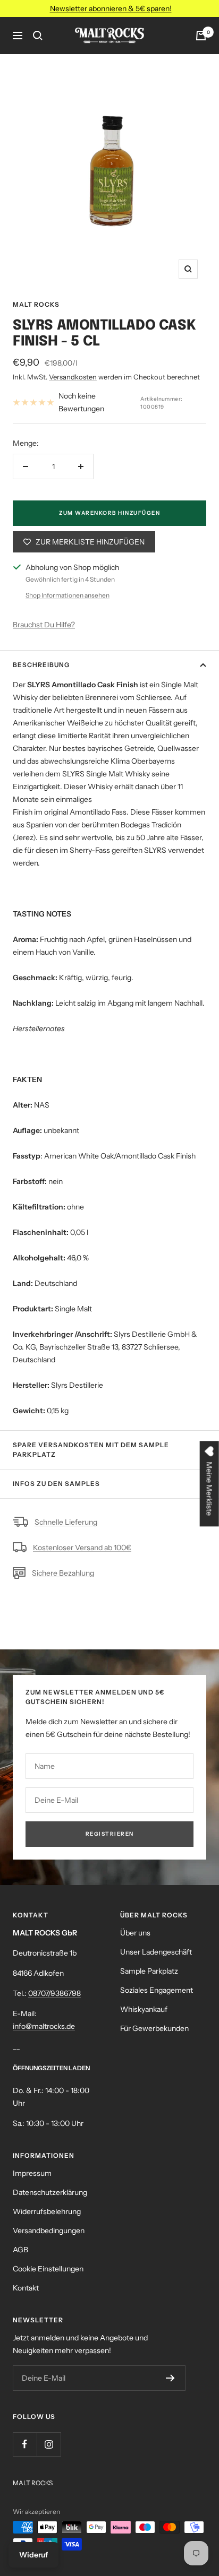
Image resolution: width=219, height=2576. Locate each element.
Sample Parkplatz (149, 1971)
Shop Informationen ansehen (68, 595)
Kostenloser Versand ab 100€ (82, 1548)
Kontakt (26, 2288)
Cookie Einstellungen (48, 2269)
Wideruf (33, 2555)
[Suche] (38, 36)
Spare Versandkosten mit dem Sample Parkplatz (91, 1450)
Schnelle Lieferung (66, 1522)
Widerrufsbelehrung (47, 2211)
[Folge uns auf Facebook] (25, 2444)
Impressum (32, 2173)
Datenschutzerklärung (50, 2192)
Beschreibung (41, 665)
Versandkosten (73, 377)
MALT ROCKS (36, 304)
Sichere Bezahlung (63, 1573)
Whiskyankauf (144, 2009)
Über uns (135, 1933)
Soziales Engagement (157, 1990)
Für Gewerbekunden (154, 2028)
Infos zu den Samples (56, 1484)
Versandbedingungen (49, 2231)
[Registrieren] (170, 2378)
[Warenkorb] (201, 36)
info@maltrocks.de (44, 2026)
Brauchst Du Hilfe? (44, 625)
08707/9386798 (54, 1993)
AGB (20, 2250)
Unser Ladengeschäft (156, 1952)
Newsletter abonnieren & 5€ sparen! (111, 8)
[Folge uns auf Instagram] (49, 2444)
